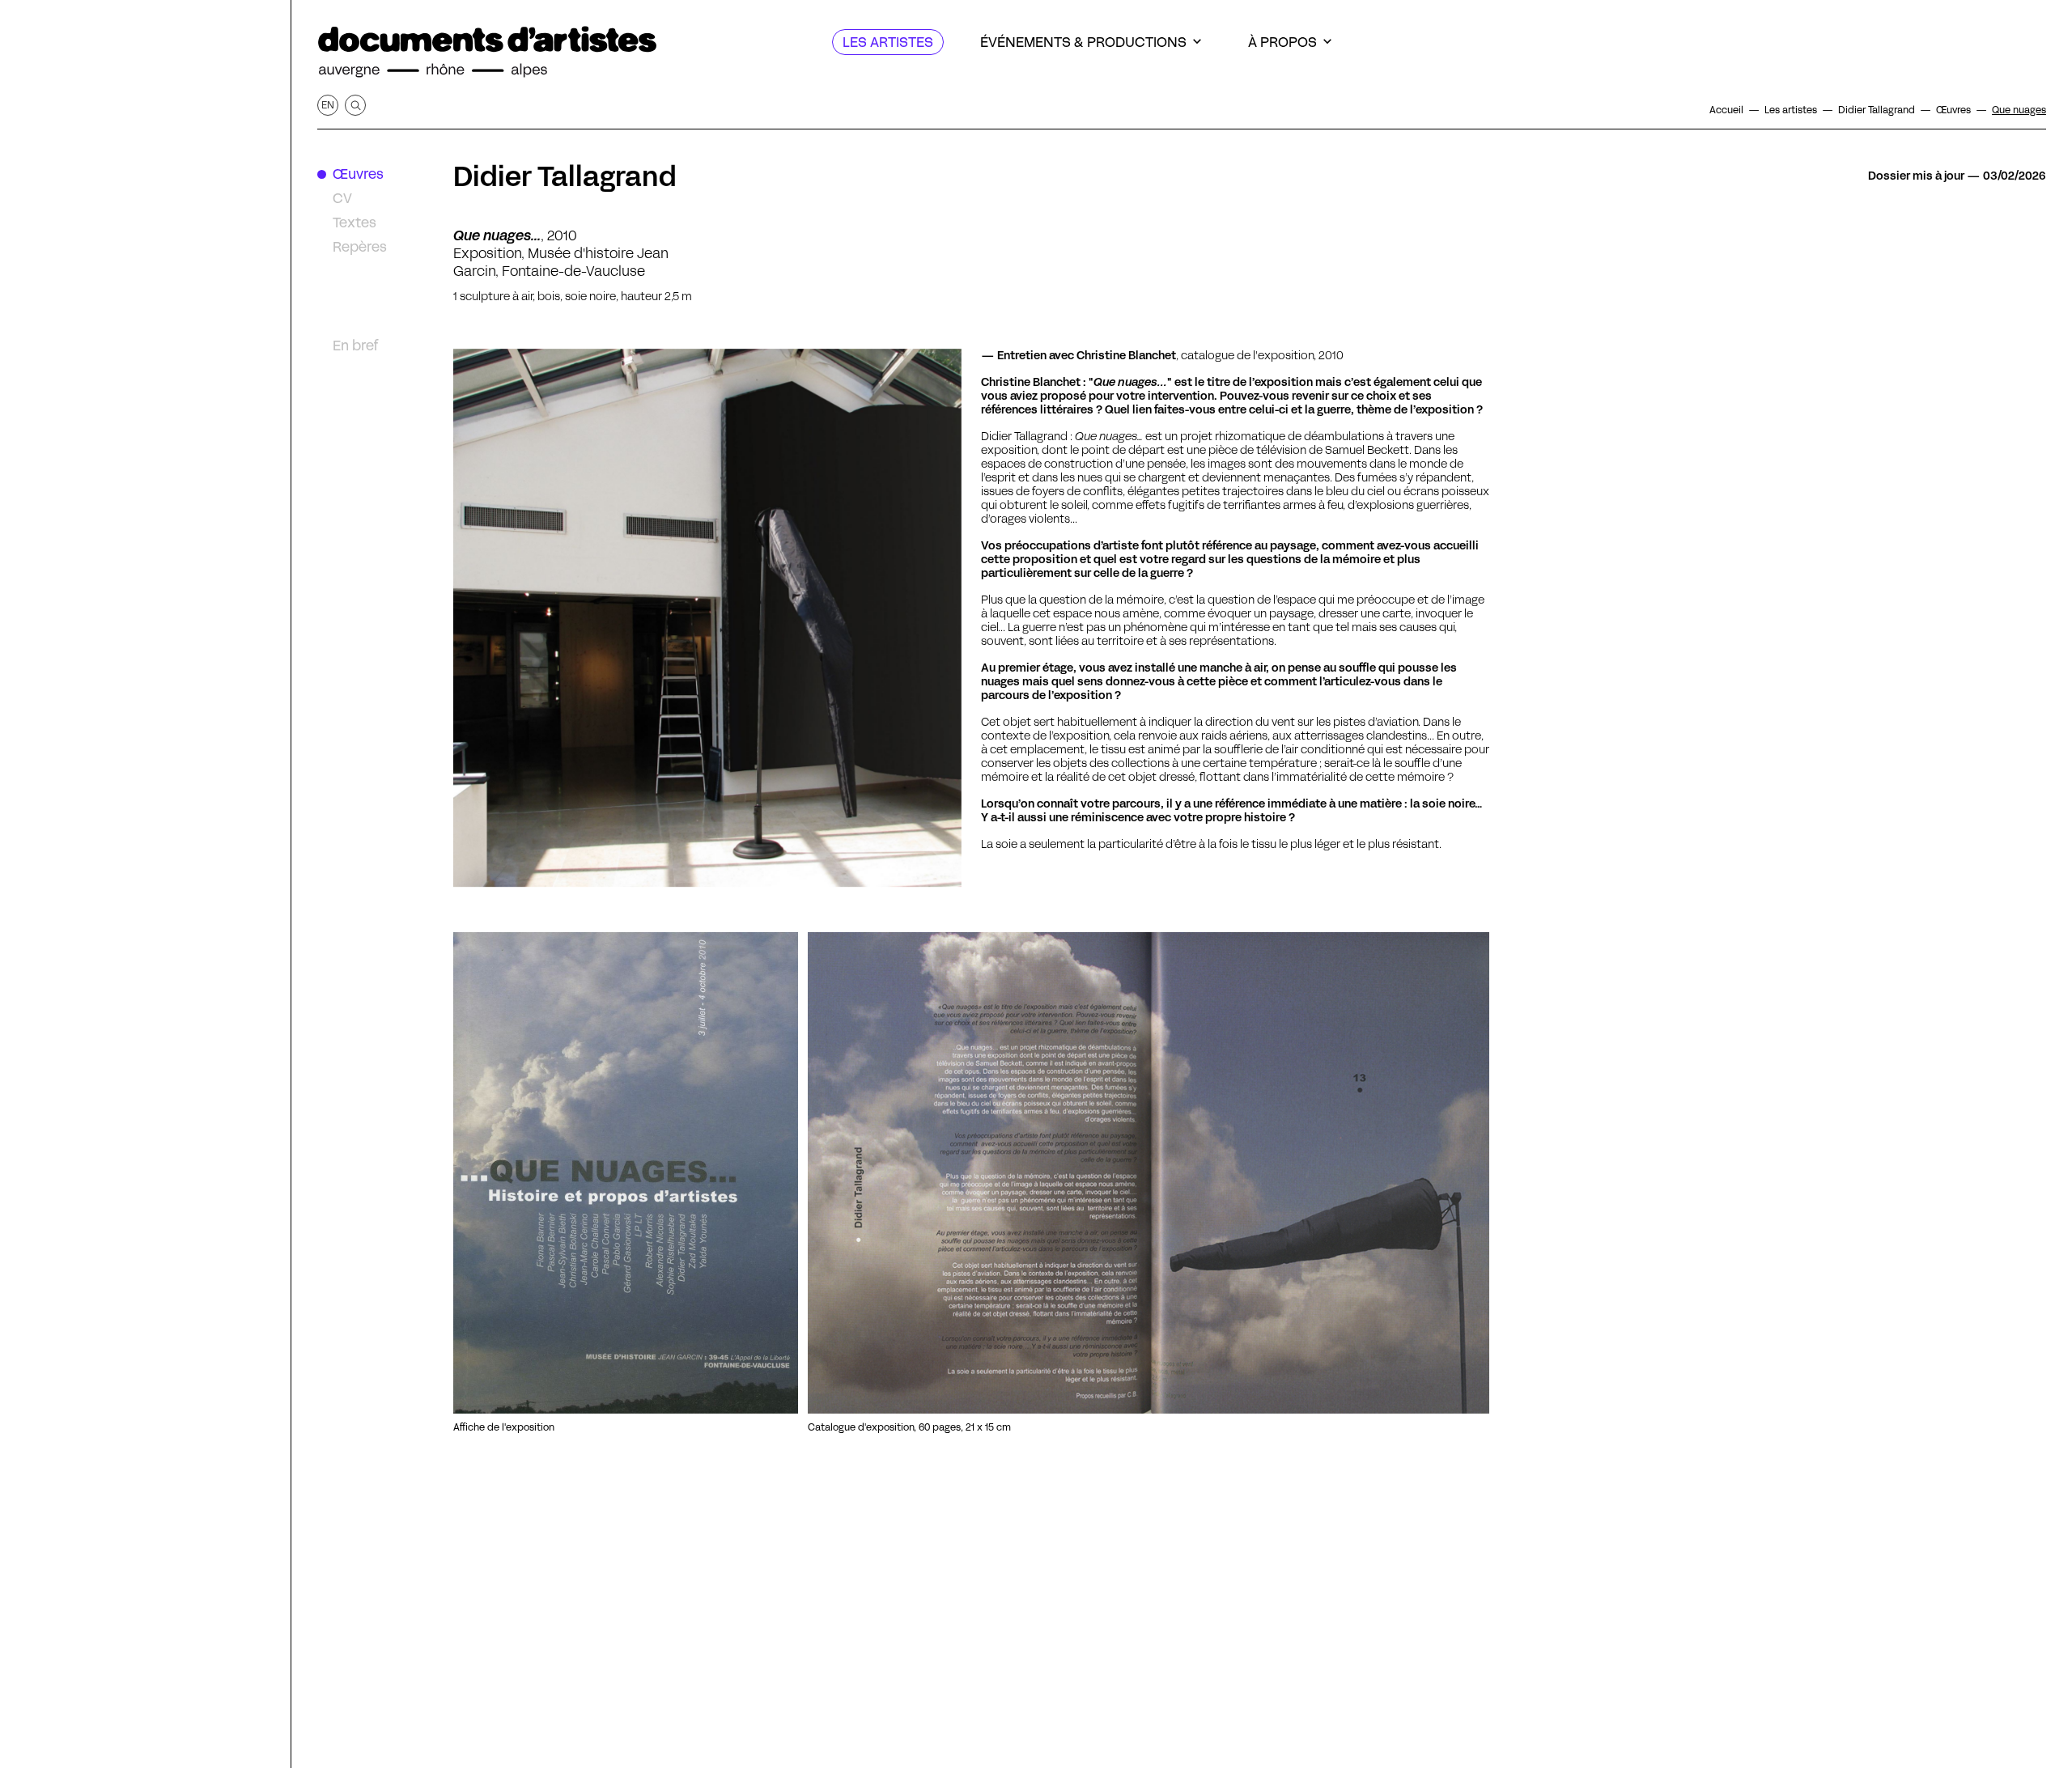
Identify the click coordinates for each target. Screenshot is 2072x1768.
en (328, 105)
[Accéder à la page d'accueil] (487, 52)
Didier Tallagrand (565, 176)
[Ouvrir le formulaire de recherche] (355, 105)
